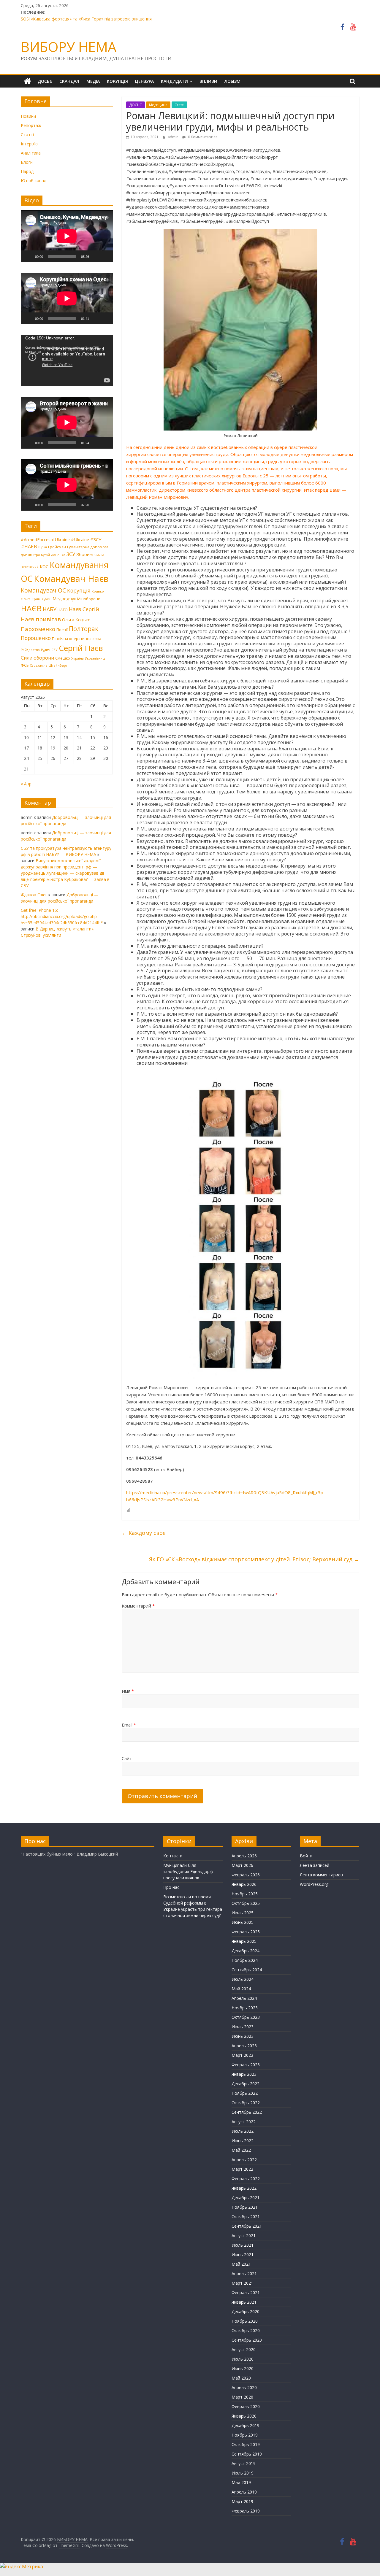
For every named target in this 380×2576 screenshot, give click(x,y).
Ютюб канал (34, 181)
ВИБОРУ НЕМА (69, 47)
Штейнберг (58, 666)
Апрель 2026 (244, 1856)
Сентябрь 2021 (247, 2226)
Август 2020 (244, 2349)
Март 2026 (242, 1865)
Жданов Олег (34, 895)
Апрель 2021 (244, 2274)
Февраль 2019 (246, 2511)
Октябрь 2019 (246, 2444)
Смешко (63, 658)
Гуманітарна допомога (88, 547)
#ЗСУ (96, 539)
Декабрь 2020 (246, 2311)
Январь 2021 (244, 2302)
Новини (28, 116)
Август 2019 (244, 2463)
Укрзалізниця (96, 658)
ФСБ (25, 665)
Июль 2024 (243, 1979)
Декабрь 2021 (246, 2198)
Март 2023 (242, 2055)
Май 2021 (241, 2264)
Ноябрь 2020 (245, 2321)
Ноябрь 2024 (245, 1960)
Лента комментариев (321, 1875)
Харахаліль (39, 666)
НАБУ (50, 609)
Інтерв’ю (29, 144)
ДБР (24, 555)
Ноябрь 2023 (245, 2008)
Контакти (173, 1856)
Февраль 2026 (246, 1875)
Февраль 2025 (246, 1932)
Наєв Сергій (84, 609)
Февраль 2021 (246, 2292)
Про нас (171, 1887)
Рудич (46, 650)
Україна (77, 658)
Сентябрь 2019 (247, 2454)
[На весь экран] (105, 256)
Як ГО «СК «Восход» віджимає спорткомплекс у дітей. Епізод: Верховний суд (254, 1559)
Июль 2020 (243, 2359)
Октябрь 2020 (246, 2330)
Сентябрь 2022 (247, 2112)
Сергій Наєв (81, 648)
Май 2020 (241, 2378)
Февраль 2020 (246, 2406)
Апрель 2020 (244, 2387)
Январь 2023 (244, 2074)
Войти (306, 1856)
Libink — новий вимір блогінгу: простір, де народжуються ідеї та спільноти (96, 19)
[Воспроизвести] (28, 256)
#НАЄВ (29, 547)
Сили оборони (37, 658)
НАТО (63, 610)
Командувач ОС (43, 590)
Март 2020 (242, 2397)
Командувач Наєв (71, 579)
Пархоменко (38, 629)
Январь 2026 (244, 1884)
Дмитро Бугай (39, 555)
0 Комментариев (202, 137)
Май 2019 (241, 2482)
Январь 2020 (244, 2416)
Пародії (28, 171)
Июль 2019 (243, 2473)
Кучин (46, 599)
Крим (36, 599)
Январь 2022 (244, 2188)
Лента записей (315, 1865)
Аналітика (31, 153)
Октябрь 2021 (246, 2217)
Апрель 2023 (244, 2046)
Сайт (127, 1758)
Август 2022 (244, 2122)
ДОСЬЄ (45, 81)
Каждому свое (144, 1533)
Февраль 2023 (246, 2065)
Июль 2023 (243, 2027)
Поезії (62, 630)
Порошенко (36, 638)
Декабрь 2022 (246, 2084)
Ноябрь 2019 (245, 2435)
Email (129, 1725)
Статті (179, 105)
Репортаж (31, 125)
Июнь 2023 (243, 2036)
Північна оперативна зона (77, 639)
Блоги (27, 162)
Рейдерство (30, 650)
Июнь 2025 (243, 1922)
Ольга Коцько (76, 620)
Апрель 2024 (244, 1998)
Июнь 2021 (243, 2255)
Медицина (158, 105)
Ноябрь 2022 (245, 2093)
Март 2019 (242, 2501)
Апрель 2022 (244, 2160)
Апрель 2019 (244, 2492)
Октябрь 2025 (246, 1903)
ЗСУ (71, 554)
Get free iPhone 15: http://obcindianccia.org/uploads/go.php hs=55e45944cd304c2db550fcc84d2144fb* (62, 916)
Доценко (58, 555)
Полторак (84, 629)
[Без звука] (96, 256)
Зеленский (30, 567)
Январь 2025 (244, 1941)
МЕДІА (93, 81)
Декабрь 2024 (246, 1951)
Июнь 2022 (243, 2141)
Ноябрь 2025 (245, 1894)
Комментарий (138, 1606)
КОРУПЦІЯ (117, 81)
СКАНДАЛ (69, 81)
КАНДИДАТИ (174, 81)
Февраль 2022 (246, 2179)
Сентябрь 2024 (247, 1970)
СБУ (54, 650)
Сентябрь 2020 (247, 2340)
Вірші (43, 547)
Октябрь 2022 (246, 2103)
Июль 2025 (243, 1913)
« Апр (26, 784)
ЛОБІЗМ (232, 81)
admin (174, 137)
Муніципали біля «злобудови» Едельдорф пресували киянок (188, 1871)
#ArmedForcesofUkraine (45, 539)
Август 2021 (244, 2236)
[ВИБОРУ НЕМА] (27, 81)
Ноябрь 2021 (245, 2207)
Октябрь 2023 (246, 2017)
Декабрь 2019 (246, 2425)
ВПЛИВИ (208, 81)
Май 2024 (241, 1989)
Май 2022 (241, 2150)
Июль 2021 (243, 2245)
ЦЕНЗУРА (144, 81)
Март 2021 (242, 2283)
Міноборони (89, 599)
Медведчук (64, 598)
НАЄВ (31, 608)
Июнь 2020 (243, 2368)
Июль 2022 (243, 2131)
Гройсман (57, 547)
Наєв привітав (41, 619)
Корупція (79, 590)
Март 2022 (242, 2169)
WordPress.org (314, 1884)
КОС (44, 566)
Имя (128, 1691)
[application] (67, 236)
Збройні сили (90, 554)
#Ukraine (80, 539)
